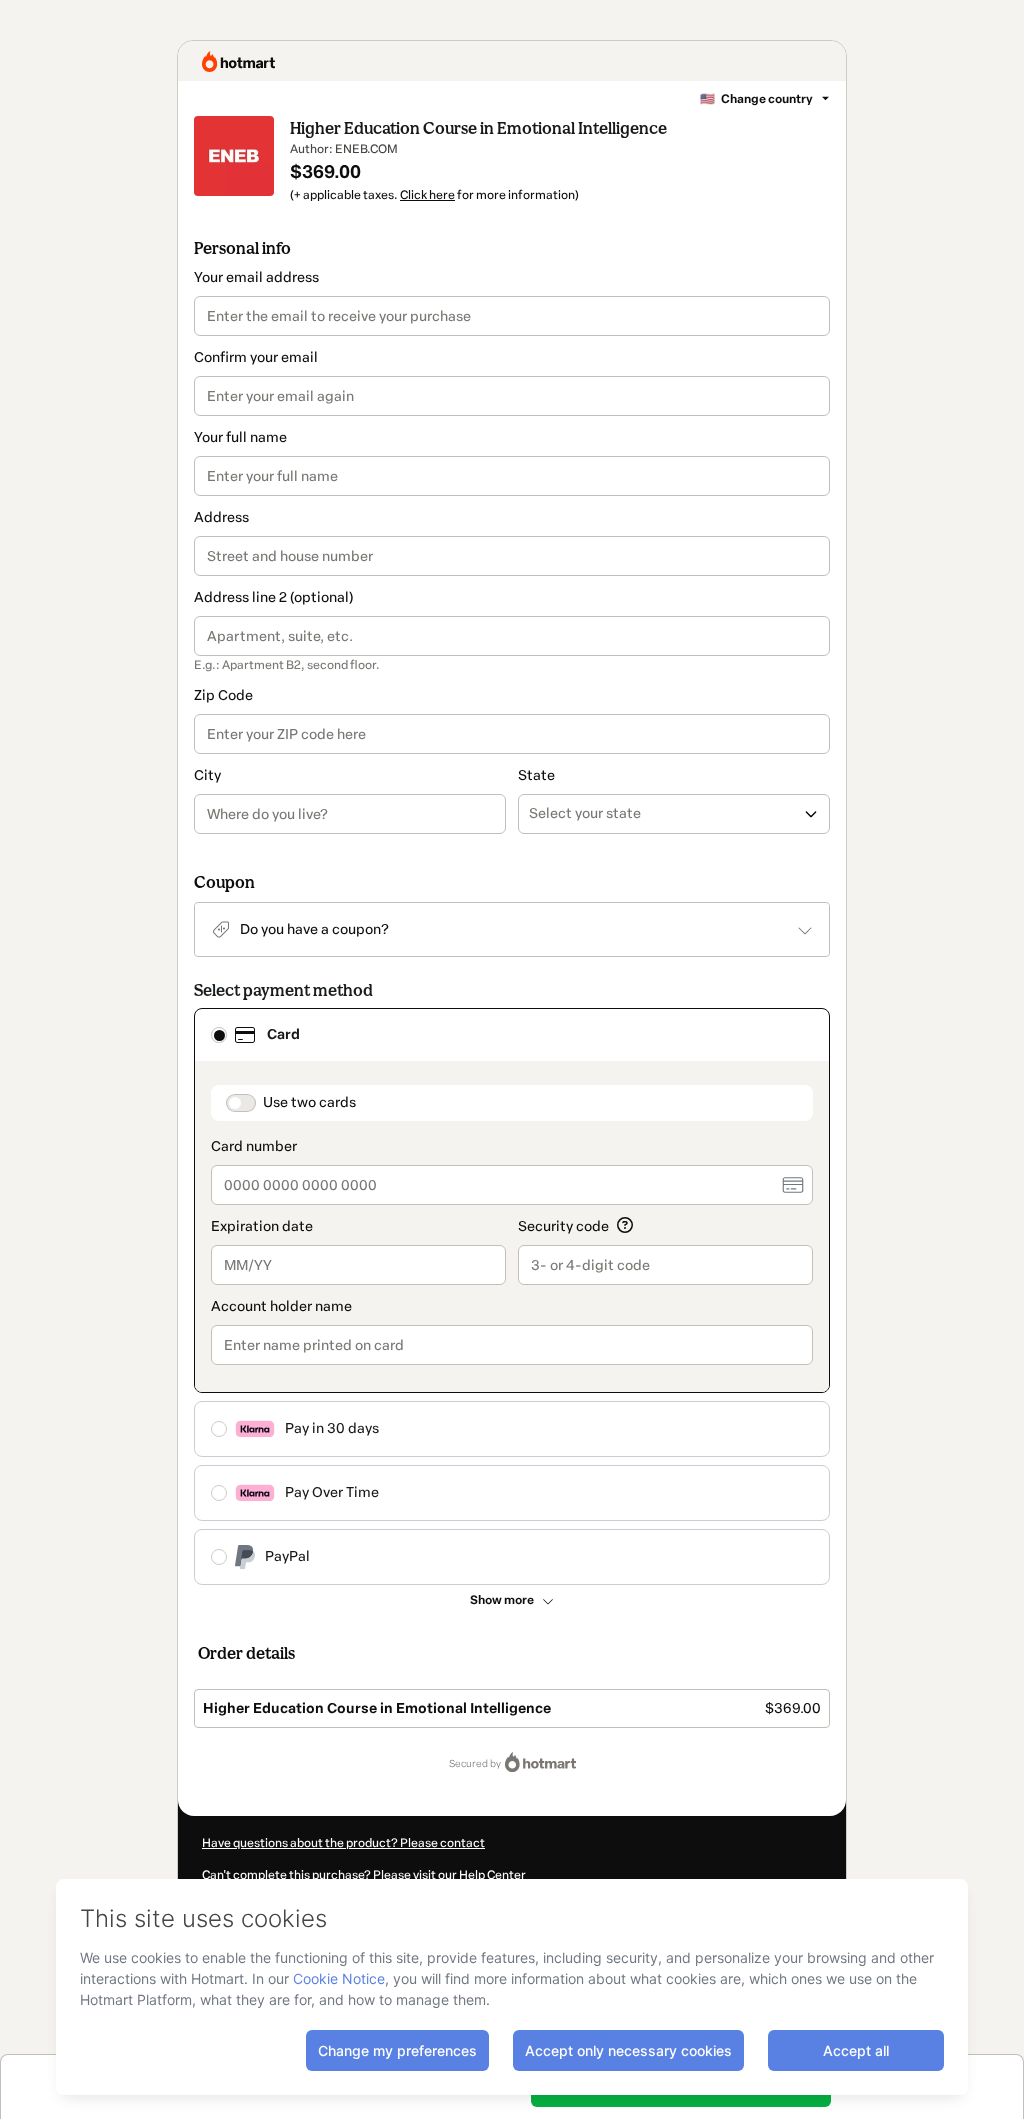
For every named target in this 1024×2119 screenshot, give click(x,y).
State (536, 775)
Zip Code (223, 695)
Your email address (256, 277)
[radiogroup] (512, 1296)
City (207, 775)
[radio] (219, 1035)
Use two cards (309, 1102)
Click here (427, 195)
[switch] (241, 1103)
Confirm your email (256, 357)
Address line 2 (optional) (273, 597)
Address (221, 517)
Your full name (240, 437)
